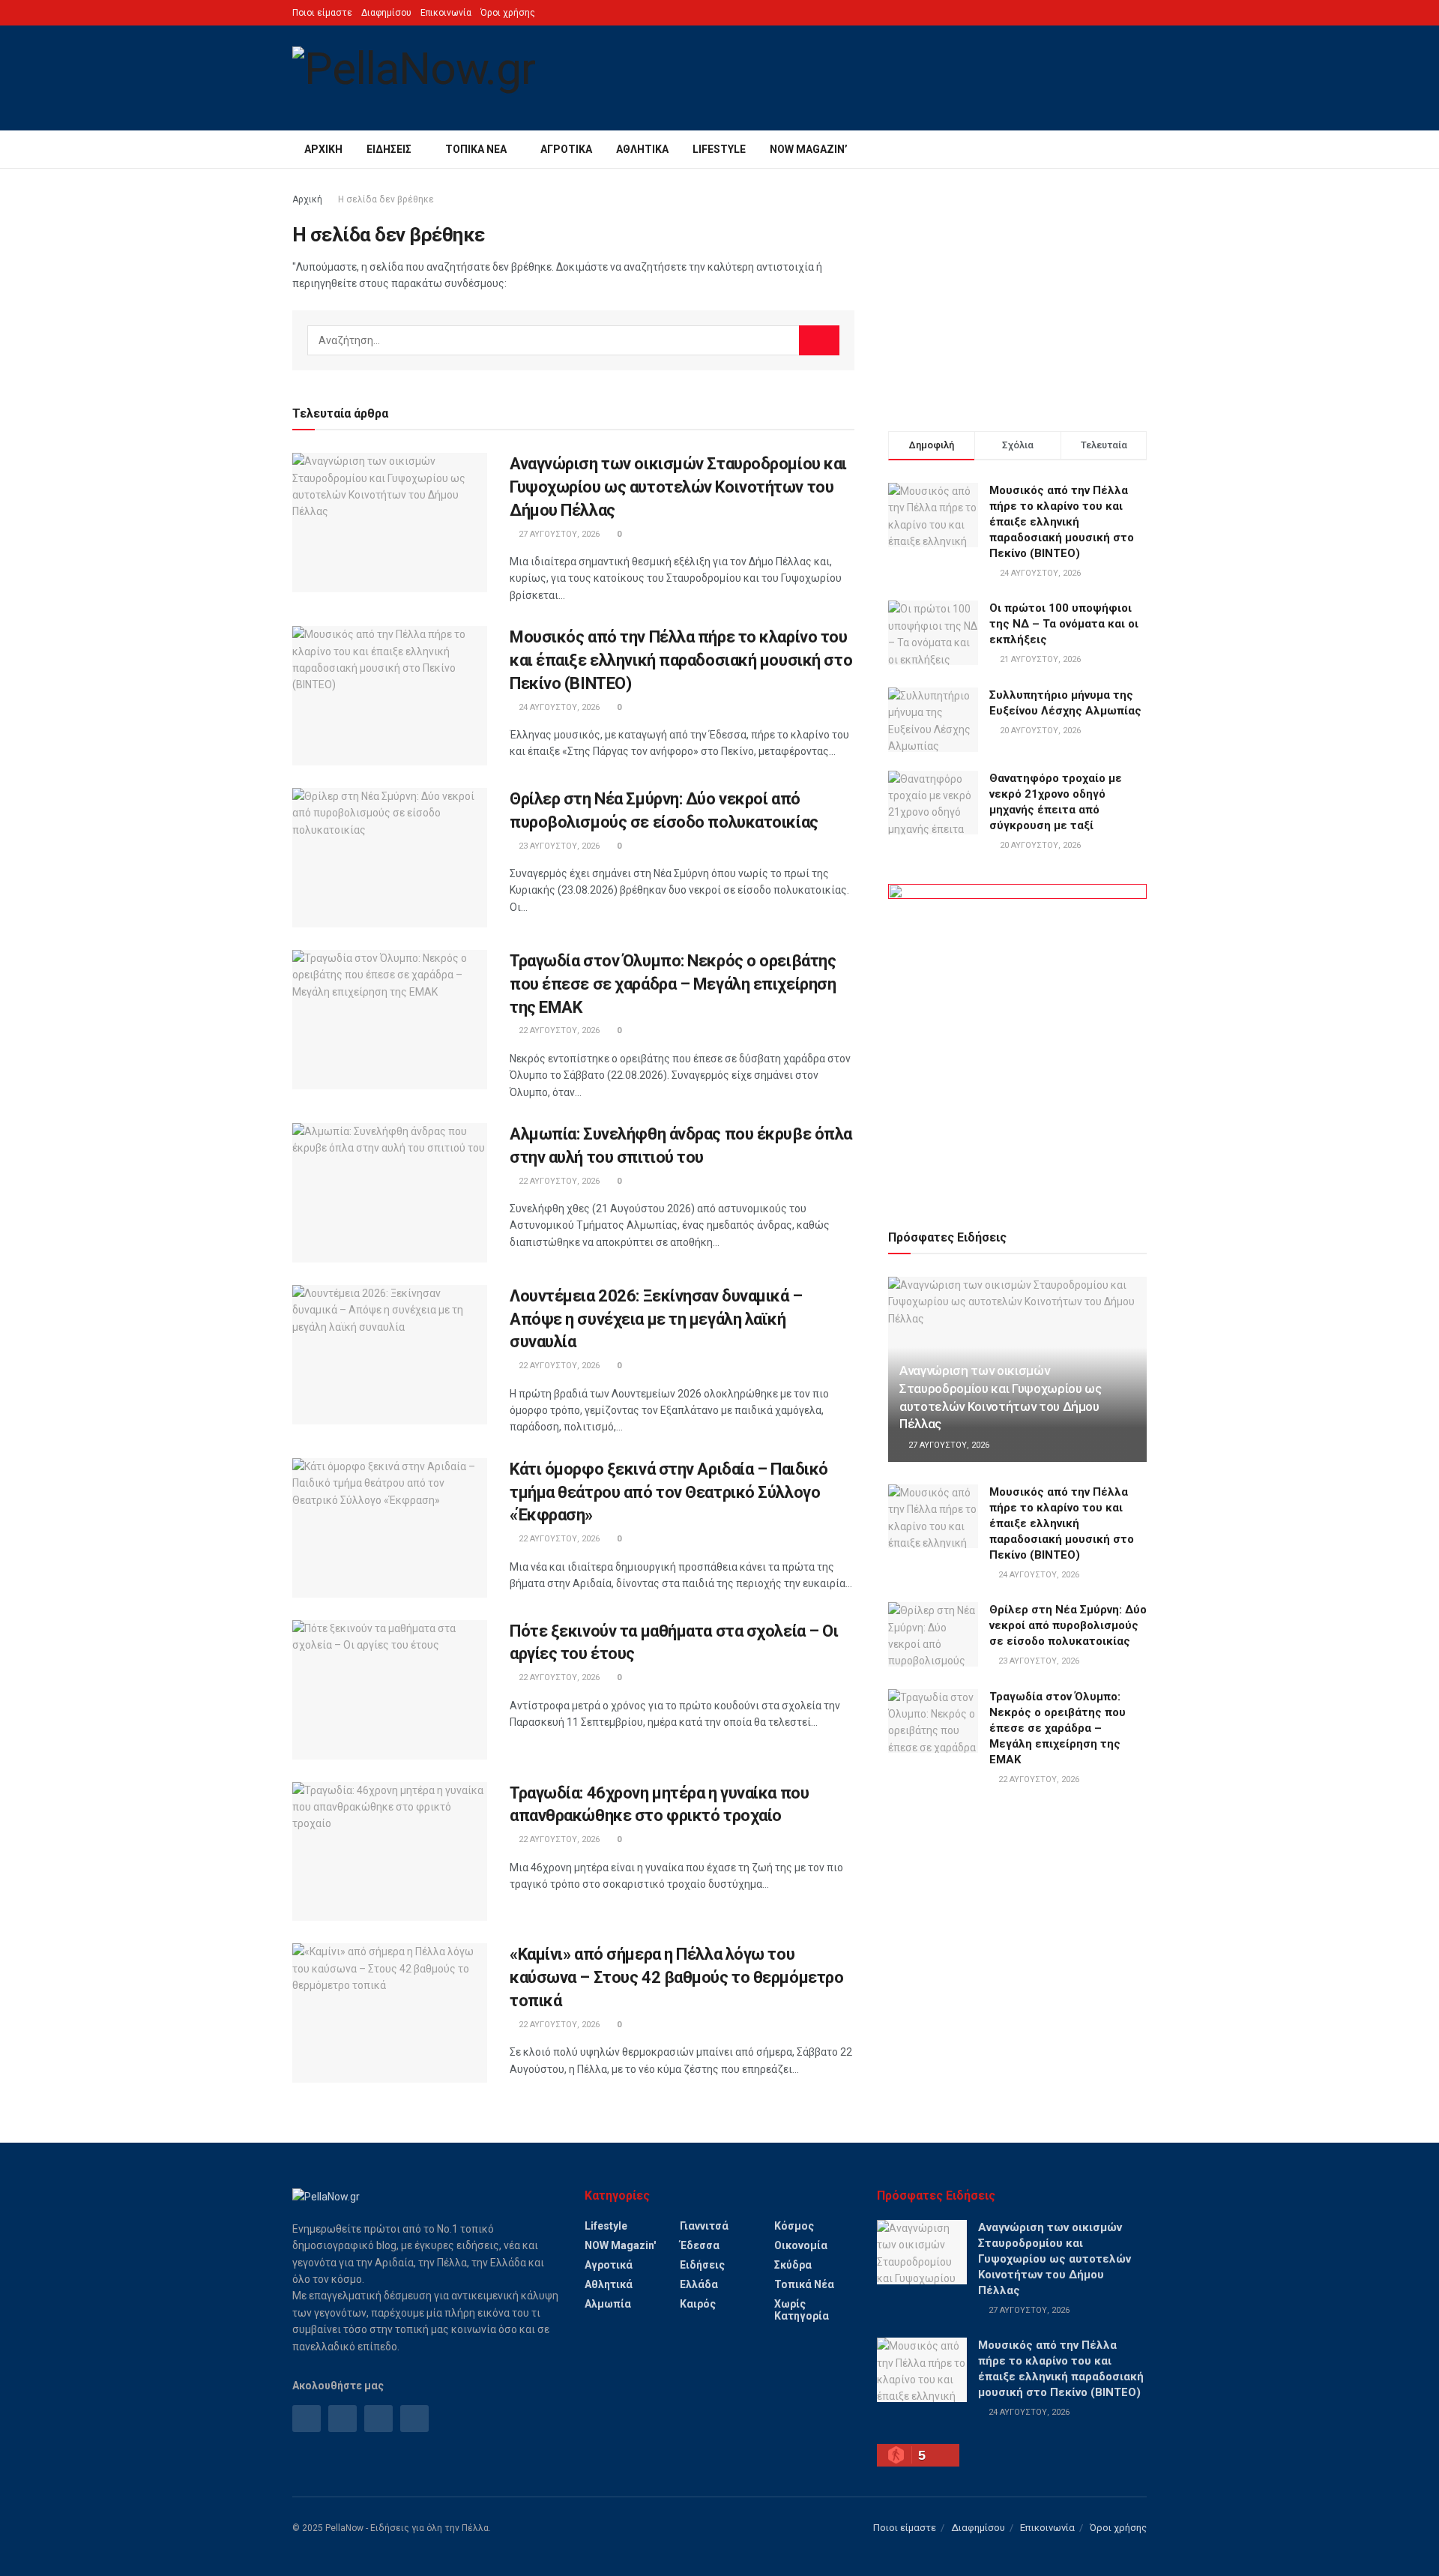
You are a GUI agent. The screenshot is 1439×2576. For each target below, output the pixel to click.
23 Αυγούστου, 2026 (558, 846)
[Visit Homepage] (414, 78)
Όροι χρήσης (508, 13)
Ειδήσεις (389, 149)
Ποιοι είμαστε (322, 13)
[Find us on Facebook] (307, 2419)
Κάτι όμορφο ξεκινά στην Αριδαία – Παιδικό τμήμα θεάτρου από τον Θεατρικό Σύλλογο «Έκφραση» (669, 1492)
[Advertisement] (1017, 296)
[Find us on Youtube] (414, 2419)
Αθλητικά (642, 149)
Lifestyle (719, 149)
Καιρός (698, 2304)
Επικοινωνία (446, 13)
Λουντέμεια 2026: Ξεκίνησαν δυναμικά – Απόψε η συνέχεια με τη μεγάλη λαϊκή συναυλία (656, 1319)
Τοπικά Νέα (476, 149)
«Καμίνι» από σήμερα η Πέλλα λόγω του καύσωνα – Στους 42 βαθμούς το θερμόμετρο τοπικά (676, 1977)
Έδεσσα (700, 2245)
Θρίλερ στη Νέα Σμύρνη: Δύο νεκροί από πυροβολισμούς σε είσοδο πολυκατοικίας (1068, 1625)
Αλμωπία (608, 2304)
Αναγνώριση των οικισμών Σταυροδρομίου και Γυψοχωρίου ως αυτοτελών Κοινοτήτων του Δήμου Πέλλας (678, 487)
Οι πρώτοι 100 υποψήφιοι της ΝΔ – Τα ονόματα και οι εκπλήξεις (1064, 624)
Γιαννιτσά (704, 2226)
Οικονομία (801, 2245)
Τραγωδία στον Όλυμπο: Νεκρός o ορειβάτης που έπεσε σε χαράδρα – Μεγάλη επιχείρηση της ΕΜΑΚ (673, 984)
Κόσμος (794, 2226)
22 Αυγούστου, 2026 (558, 1030)
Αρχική (323, 149)
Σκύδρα (793, 2265)
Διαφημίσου (386, 13)
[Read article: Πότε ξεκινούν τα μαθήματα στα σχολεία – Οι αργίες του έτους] (390, 1690)
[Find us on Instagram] (343, 2419)
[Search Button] (1141, 149)
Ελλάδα (699, 2284)
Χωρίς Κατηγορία (802, 2310)
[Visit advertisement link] (1017, 1039)
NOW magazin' (620, 2245)
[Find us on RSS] (378, 2419)
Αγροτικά (566, 149)
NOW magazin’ (809, 149)
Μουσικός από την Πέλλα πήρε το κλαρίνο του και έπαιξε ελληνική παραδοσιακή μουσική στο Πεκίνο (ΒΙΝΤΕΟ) (681, 660)
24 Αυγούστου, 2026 (558, 707)
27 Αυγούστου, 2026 (558, 534)
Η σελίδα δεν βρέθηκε (386, 199)
